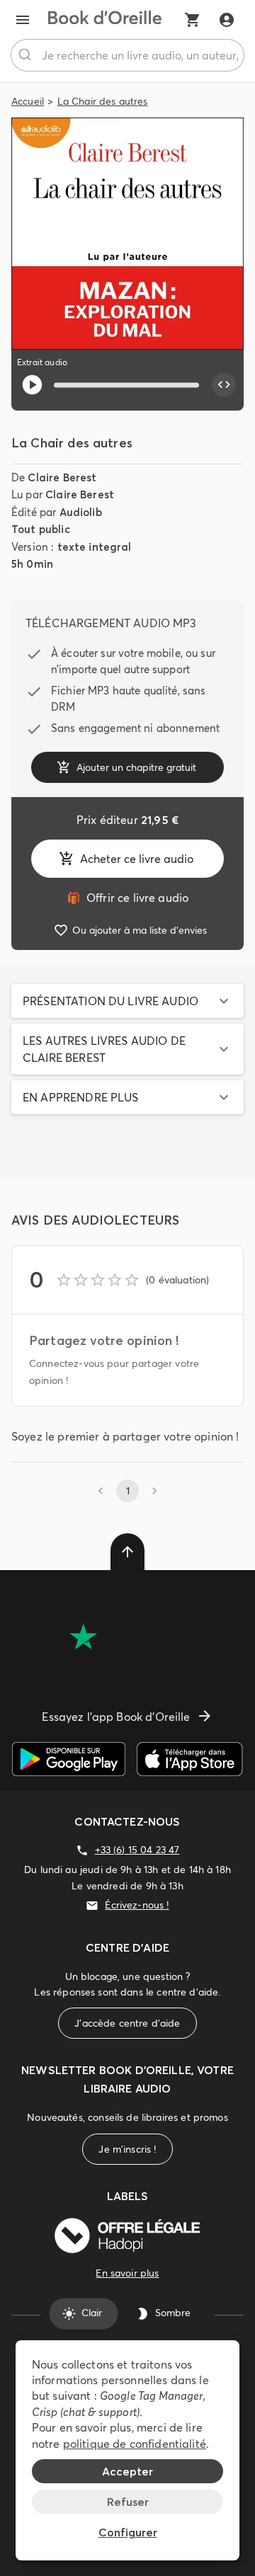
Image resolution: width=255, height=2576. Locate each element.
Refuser (128, 2502)
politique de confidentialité (135, 2444)
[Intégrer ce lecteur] (224, 385)
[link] (127, 898)
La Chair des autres (103, 101)
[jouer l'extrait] (32, 385)
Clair (92, 2313)
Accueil (28, 101)
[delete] (127, 1552)
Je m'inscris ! (127, 2149)
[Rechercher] (27, 55)
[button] (127, 1001)
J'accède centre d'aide (127, 2023)
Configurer (128, 2532)
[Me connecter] (227, 20)
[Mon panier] (193, 20)
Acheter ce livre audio (137, 859)
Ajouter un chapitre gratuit (136, 767)
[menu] (23, 20)
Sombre (173, 2313)
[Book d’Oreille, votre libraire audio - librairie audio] (105, 20)
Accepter (127, 2471)
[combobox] (127, 55)
